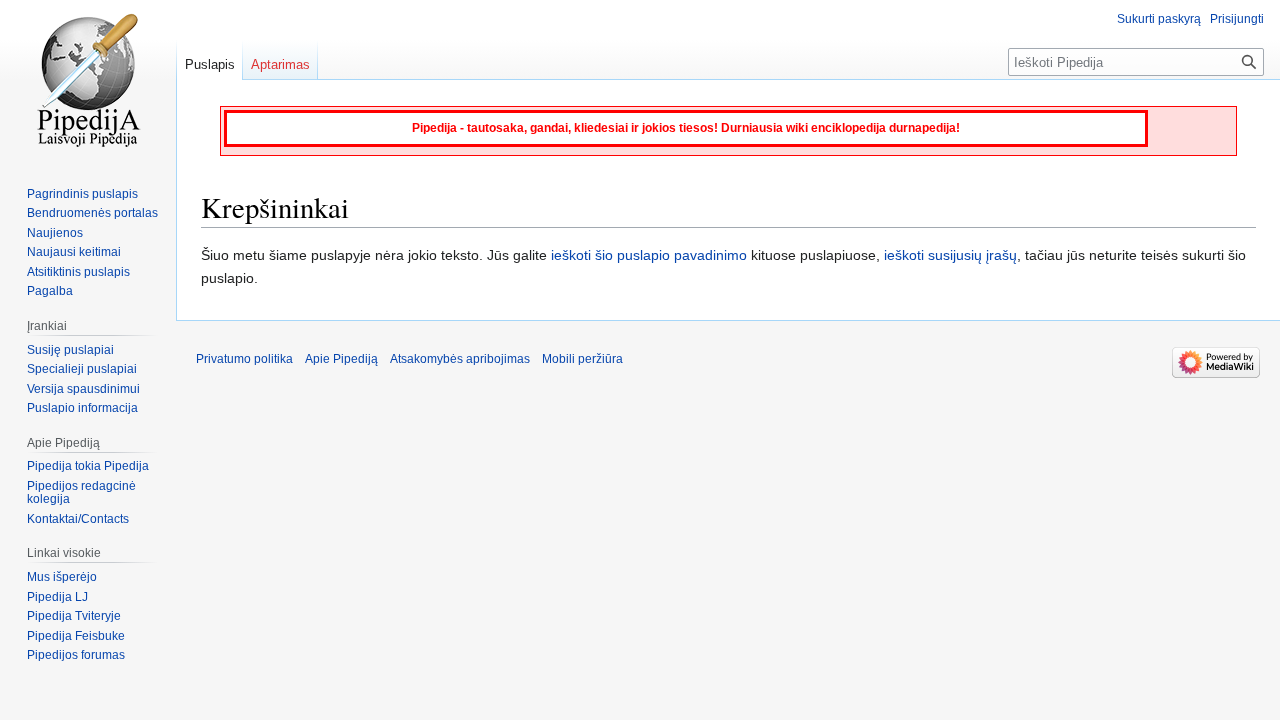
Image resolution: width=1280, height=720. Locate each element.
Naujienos (55, 233)
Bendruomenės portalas (92, 213)
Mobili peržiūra (582, 359)
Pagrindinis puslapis (82, 194)
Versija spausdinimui (83, 389)
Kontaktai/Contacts (78, 519)
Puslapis (210, 64)
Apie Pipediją (341, 359)
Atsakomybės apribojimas (460, 359)
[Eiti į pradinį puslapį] (88, 80)
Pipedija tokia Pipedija (88, 466)
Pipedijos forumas (76, 655)
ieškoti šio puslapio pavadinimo (649, 255)
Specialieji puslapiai (82, 369)
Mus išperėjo (62, 577)
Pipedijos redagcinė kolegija (81, 493)
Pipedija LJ (57, 597)
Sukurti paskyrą (1159, 19)
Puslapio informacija (82, 408)
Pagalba (50, 291)
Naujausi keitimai (74, 252)
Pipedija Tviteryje (74, 616)
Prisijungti (1237, 19)
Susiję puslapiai (70, 350)
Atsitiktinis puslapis (78, 272)
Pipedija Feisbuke (76, 636)
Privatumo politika (244, 359)
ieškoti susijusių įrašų (950, 255)
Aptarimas (280, 64)
